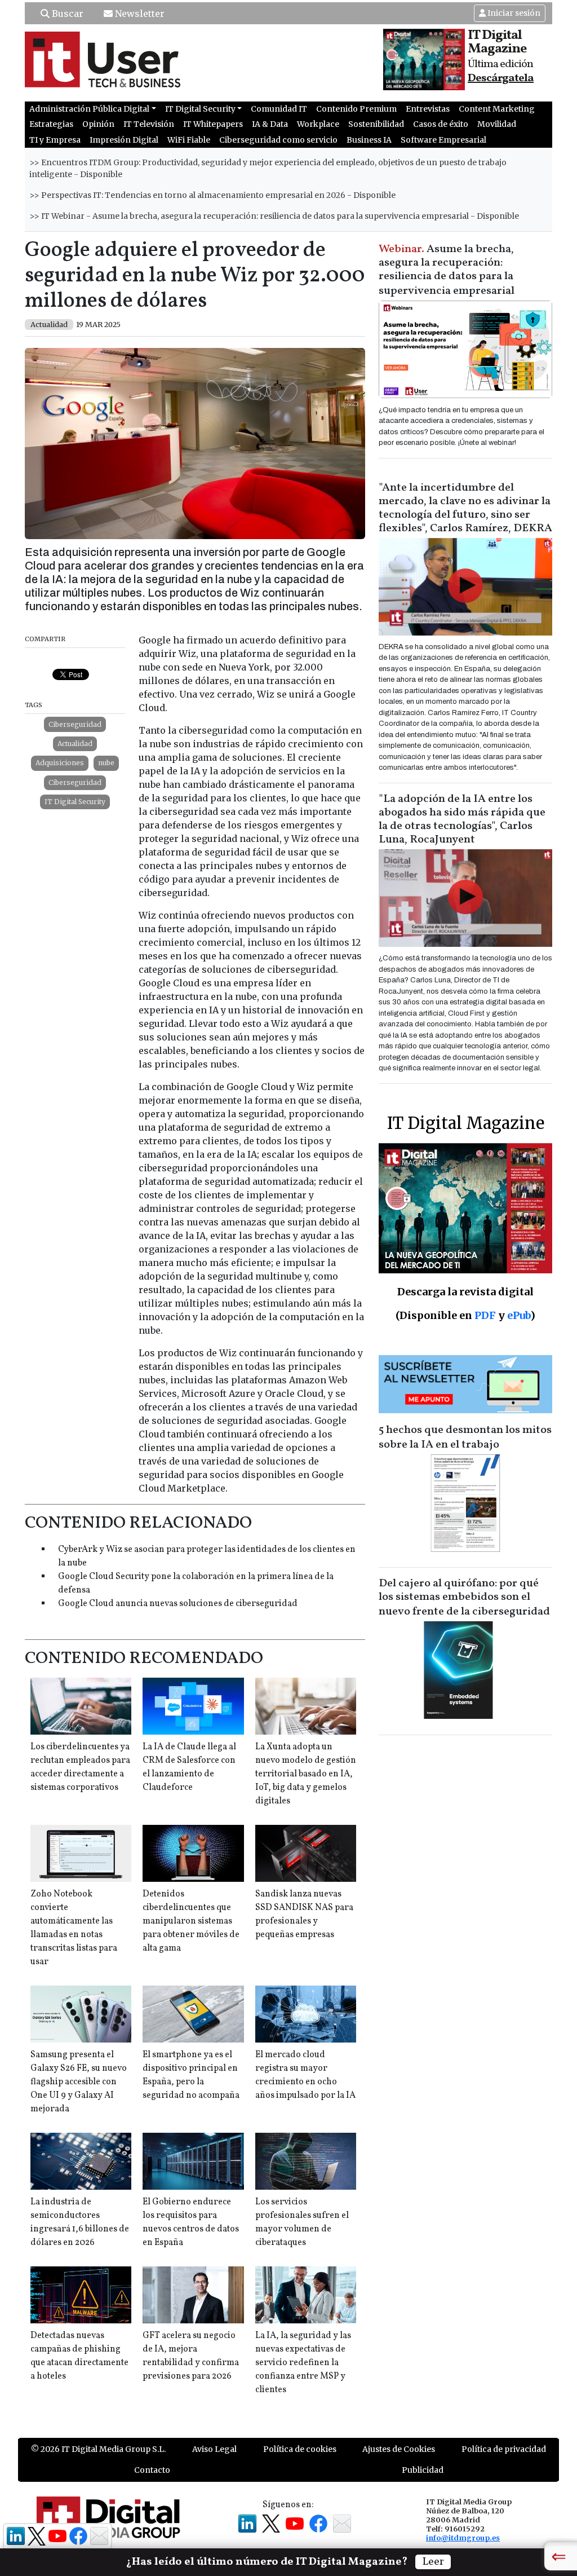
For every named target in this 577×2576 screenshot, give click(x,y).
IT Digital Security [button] (200, 109)
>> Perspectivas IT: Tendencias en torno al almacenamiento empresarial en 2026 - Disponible (212, 195)
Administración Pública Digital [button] (89, 109)
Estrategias (51, 124)
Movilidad (497, 124)
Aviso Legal (214, 2449)
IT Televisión (149, 124)
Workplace (318, 124)
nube (106, 763)
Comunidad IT (279, 109)
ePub (519, 1315)
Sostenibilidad (376, 124)
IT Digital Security (75, 802)
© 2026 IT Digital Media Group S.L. (98, 2449)
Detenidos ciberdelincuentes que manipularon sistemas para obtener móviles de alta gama (191, 1921)
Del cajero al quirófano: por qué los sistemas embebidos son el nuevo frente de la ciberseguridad (464, 1598)
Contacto (152, 2470)
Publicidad (423, 2470)
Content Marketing (497, 109)
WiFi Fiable (189, 140)
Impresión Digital (124, 140)
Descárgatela (501, 78)
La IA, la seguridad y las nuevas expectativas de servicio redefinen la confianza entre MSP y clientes (303, 2363)
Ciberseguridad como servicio (278, 140)
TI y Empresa (55, 140)
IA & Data (270, 124)
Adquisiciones (60, 763)
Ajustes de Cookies (399, 2449)
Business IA (369, 140)
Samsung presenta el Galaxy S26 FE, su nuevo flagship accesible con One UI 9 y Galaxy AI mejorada (79, 2082)
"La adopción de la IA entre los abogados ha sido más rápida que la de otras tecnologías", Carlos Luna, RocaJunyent (462, 819)
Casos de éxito (441, 124)
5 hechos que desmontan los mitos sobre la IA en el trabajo (465, 1437)
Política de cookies (300, 2449)
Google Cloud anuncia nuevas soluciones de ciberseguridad (178, 1604)
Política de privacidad (504, 2449)
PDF (485, 1315)
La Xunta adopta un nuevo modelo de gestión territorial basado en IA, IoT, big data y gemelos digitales (306, 1774)
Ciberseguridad (75, 724)
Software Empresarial (443, 140)
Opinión (98, 124)
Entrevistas (428, 109)
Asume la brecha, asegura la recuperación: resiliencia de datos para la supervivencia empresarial (447, 270)
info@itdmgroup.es (463, 2538)
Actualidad (75, 744)
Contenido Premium (356, 109)
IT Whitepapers (213, 124)
